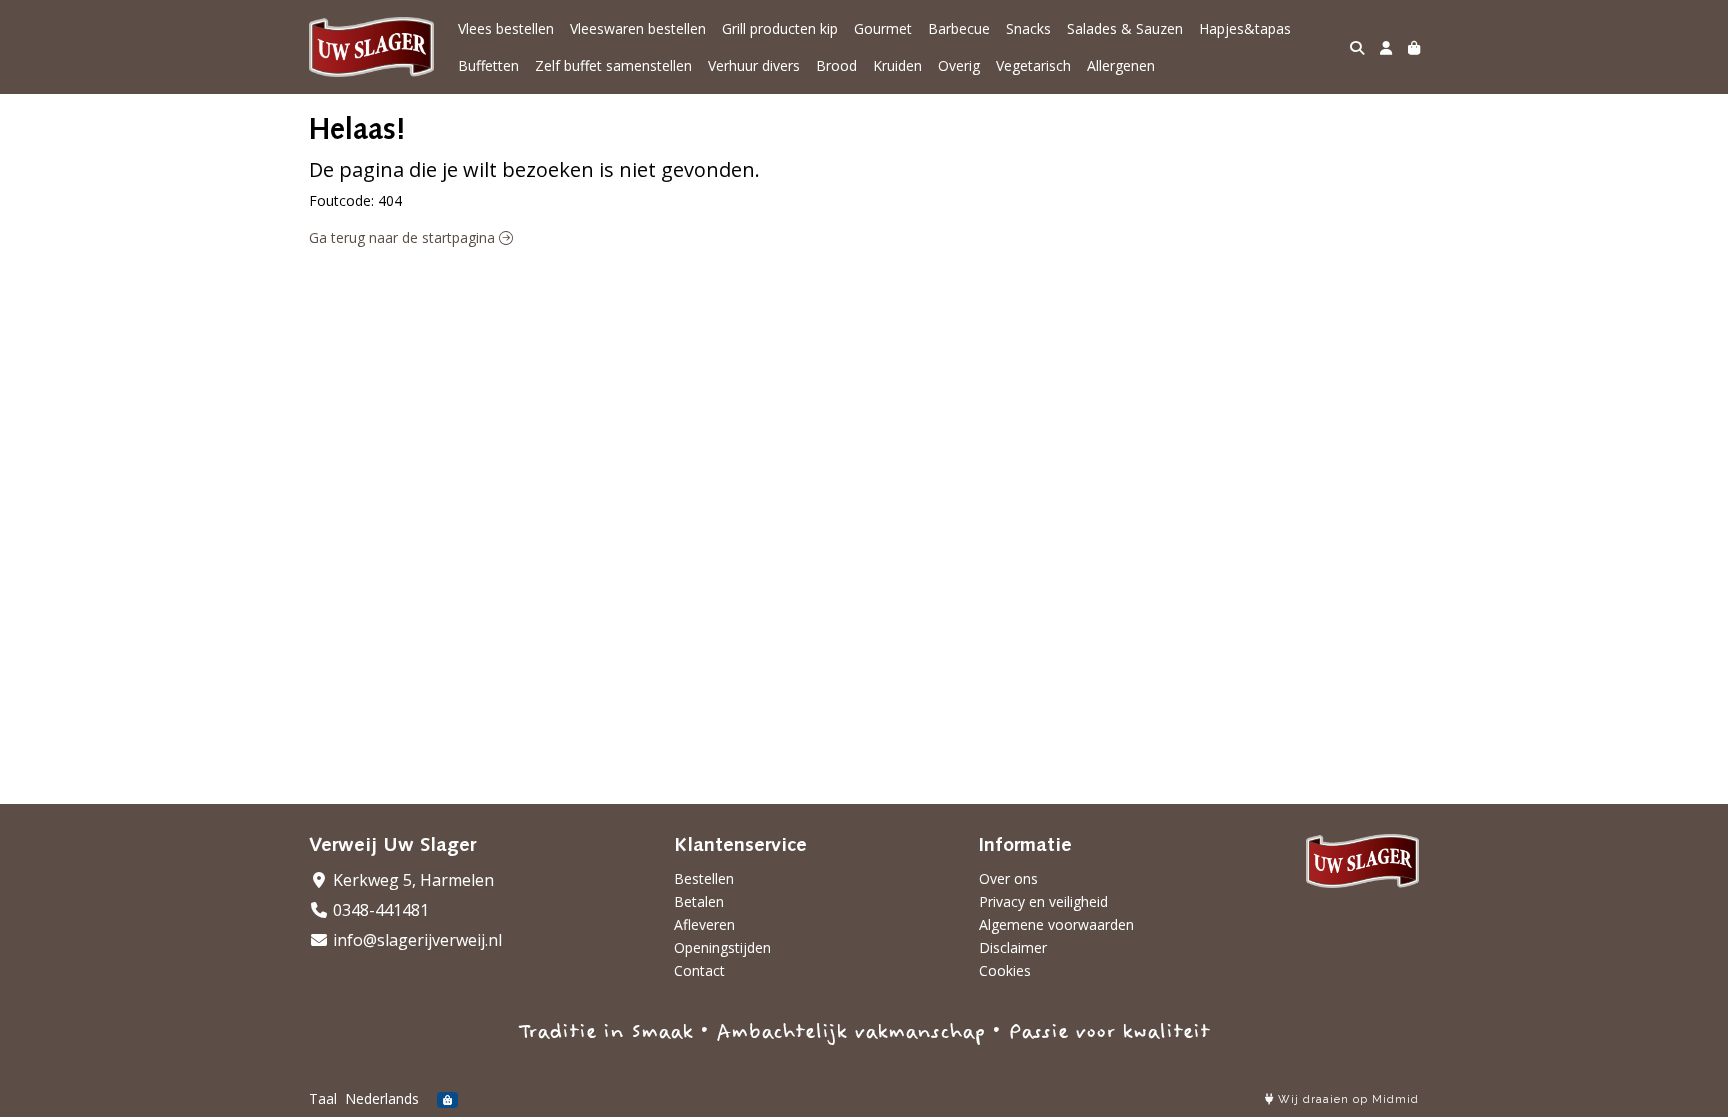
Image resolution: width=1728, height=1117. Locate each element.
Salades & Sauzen (1125, 28)
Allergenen (1121, 65)
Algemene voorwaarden (1056, 924)
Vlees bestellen (506, 28)
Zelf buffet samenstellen (613, 65)
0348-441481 (379, 910)
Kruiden (897, 65)
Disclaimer (1013, 947)
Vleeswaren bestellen (638, 28)
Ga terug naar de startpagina (404, 237)
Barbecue (959, 28)
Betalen (699, 901)
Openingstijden (722, 947)
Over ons (1008, 878)
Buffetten (488, 65)
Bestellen (704, 878)
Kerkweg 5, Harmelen (411, 880)
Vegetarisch (1033, 65)
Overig (959, 65)
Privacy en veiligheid (1043, 901)
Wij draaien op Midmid (1346, 1099)
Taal (323, 1098)
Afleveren (704, 924)
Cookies (1005, 970)
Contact (699, 970)
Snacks (1028, 28)
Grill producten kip (780, 28)
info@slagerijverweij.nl (415, 940)
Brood (836, 65)
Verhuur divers (754, 65)
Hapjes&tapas (1245, 28)
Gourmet (883, 28)
